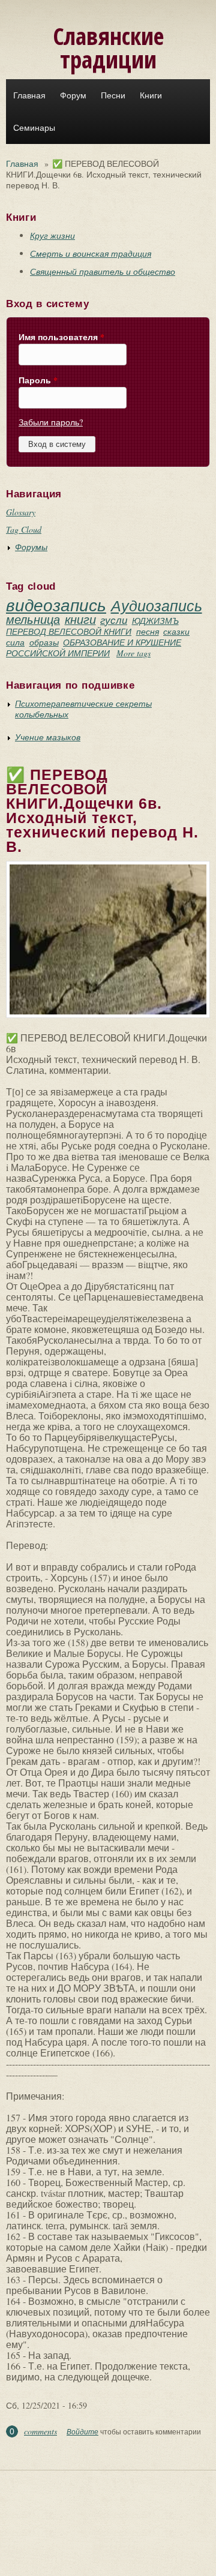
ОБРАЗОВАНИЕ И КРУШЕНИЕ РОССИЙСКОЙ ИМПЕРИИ (94, 648)
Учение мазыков (48, 737)
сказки (176, 631)
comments (40, 2431)
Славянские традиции (108, 47)
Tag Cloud (24, 529)
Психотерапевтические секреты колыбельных (83, 709)
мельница (33, 619)
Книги (151, 95)
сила (15, 642)
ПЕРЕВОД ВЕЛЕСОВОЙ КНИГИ (69, 631)
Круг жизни (52, 235)
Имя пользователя (61, 337)
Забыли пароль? (51, 422)
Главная (29, 95)
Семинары (34, 128)
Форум (73, 95)
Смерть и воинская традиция (91, 253)
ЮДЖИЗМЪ (155, 621)
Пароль (38, 380)
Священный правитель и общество (103, 271)
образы (44, 642)
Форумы (31, 547)
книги (80, 619)
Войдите (82, 2431)
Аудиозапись (157, 605)
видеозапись (56, 605)
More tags (133, 653)
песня (148, 631)
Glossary (21, 512)
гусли (114, 620)
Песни (113, 95)
